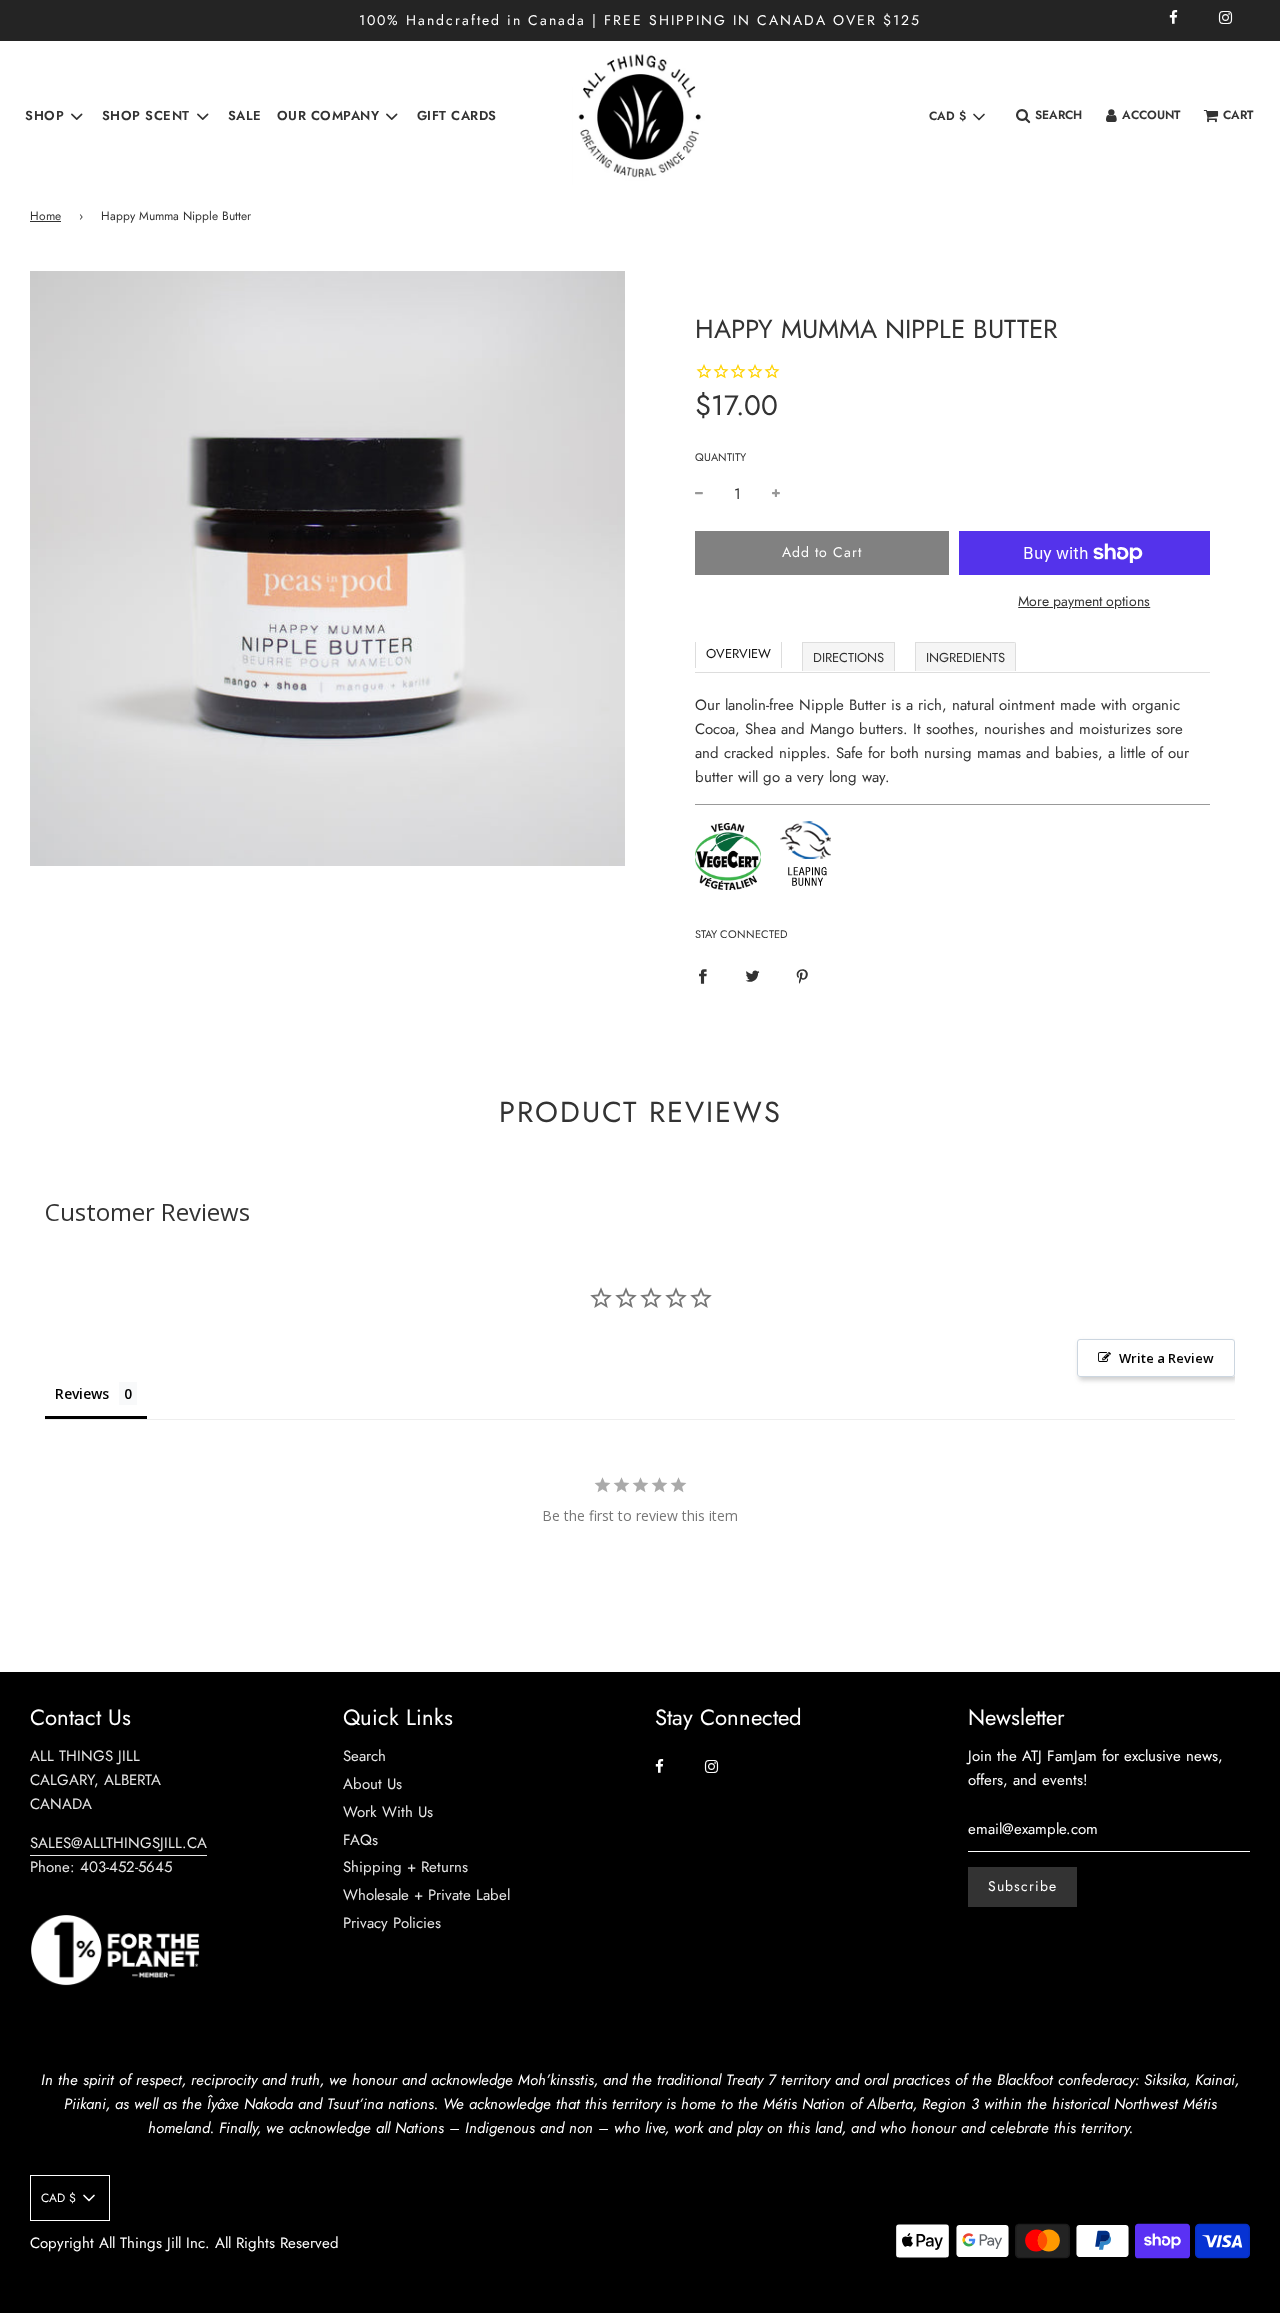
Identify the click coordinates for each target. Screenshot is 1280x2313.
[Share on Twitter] (752, 975)
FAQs (360, 1840)
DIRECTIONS (848, 657)
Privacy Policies (392, 1923)
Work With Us (388, 1812)
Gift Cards (457, 115)
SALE (245, 115)
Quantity (720, 457)
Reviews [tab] (82, 1393)
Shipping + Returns (405, 1867)
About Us (372, 1784)
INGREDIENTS (965, 657)
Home (45, 216)
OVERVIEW (738, 653)
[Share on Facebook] (702, 975)
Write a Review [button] (1166, 1358)
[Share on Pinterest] (802, 975)
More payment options (1084, 601)
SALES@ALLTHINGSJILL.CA (118, 1843)
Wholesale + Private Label (426, 1895)
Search (364, 1756)
